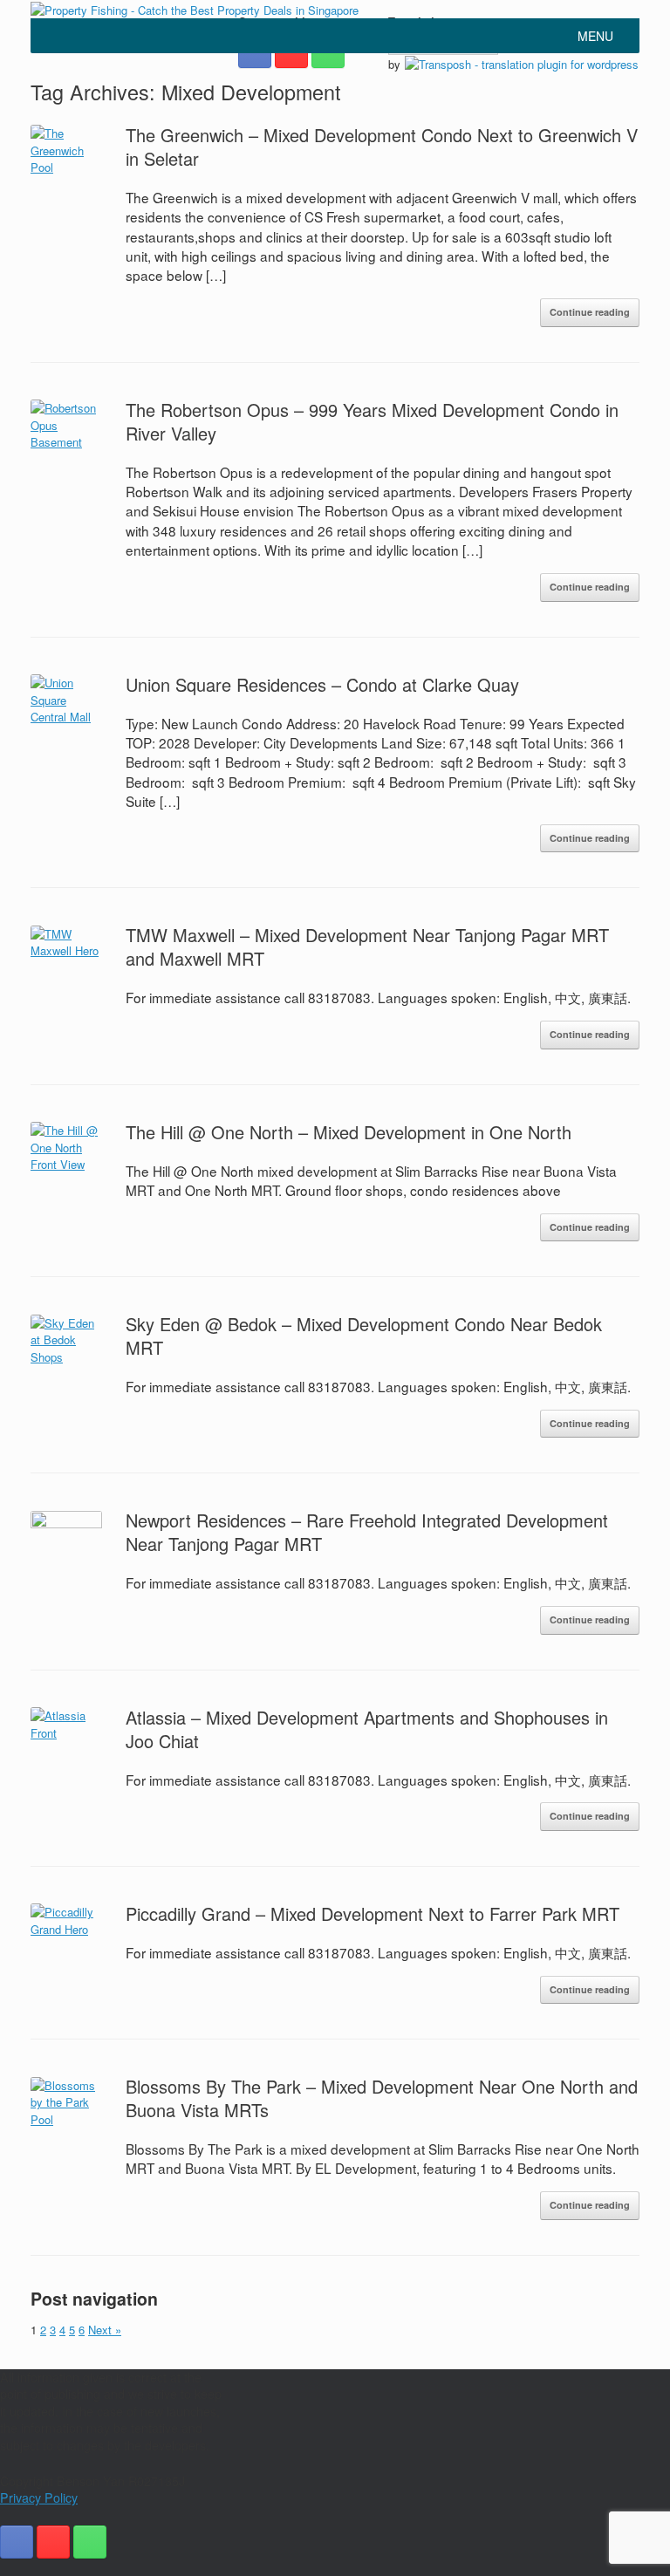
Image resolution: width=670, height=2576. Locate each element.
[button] (595, 36)
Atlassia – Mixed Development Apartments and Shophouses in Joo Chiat (367, 1729)
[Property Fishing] (195, 9)
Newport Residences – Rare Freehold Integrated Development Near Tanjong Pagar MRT (367, 1532)
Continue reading (590, 312)
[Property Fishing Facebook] (17, 2542)
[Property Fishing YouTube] (53, 2542)
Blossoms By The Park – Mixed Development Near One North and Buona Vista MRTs (382, 2098)
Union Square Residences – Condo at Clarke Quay (322, 684)
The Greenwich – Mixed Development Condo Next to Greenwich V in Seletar (382, 147)
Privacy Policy (39, 2497)
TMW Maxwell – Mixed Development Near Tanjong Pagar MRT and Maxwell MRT (367, 946)
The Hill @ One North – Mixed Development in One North (349, 1132)
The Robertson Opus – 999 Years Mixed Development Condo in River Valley (372, 421)
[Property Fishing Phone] (90, 2542)
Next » (105, 2330)
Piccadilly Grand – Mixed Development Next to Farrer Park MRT (373, 1913)
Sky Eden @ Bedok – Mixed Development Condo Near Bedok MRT (364, 1336)
